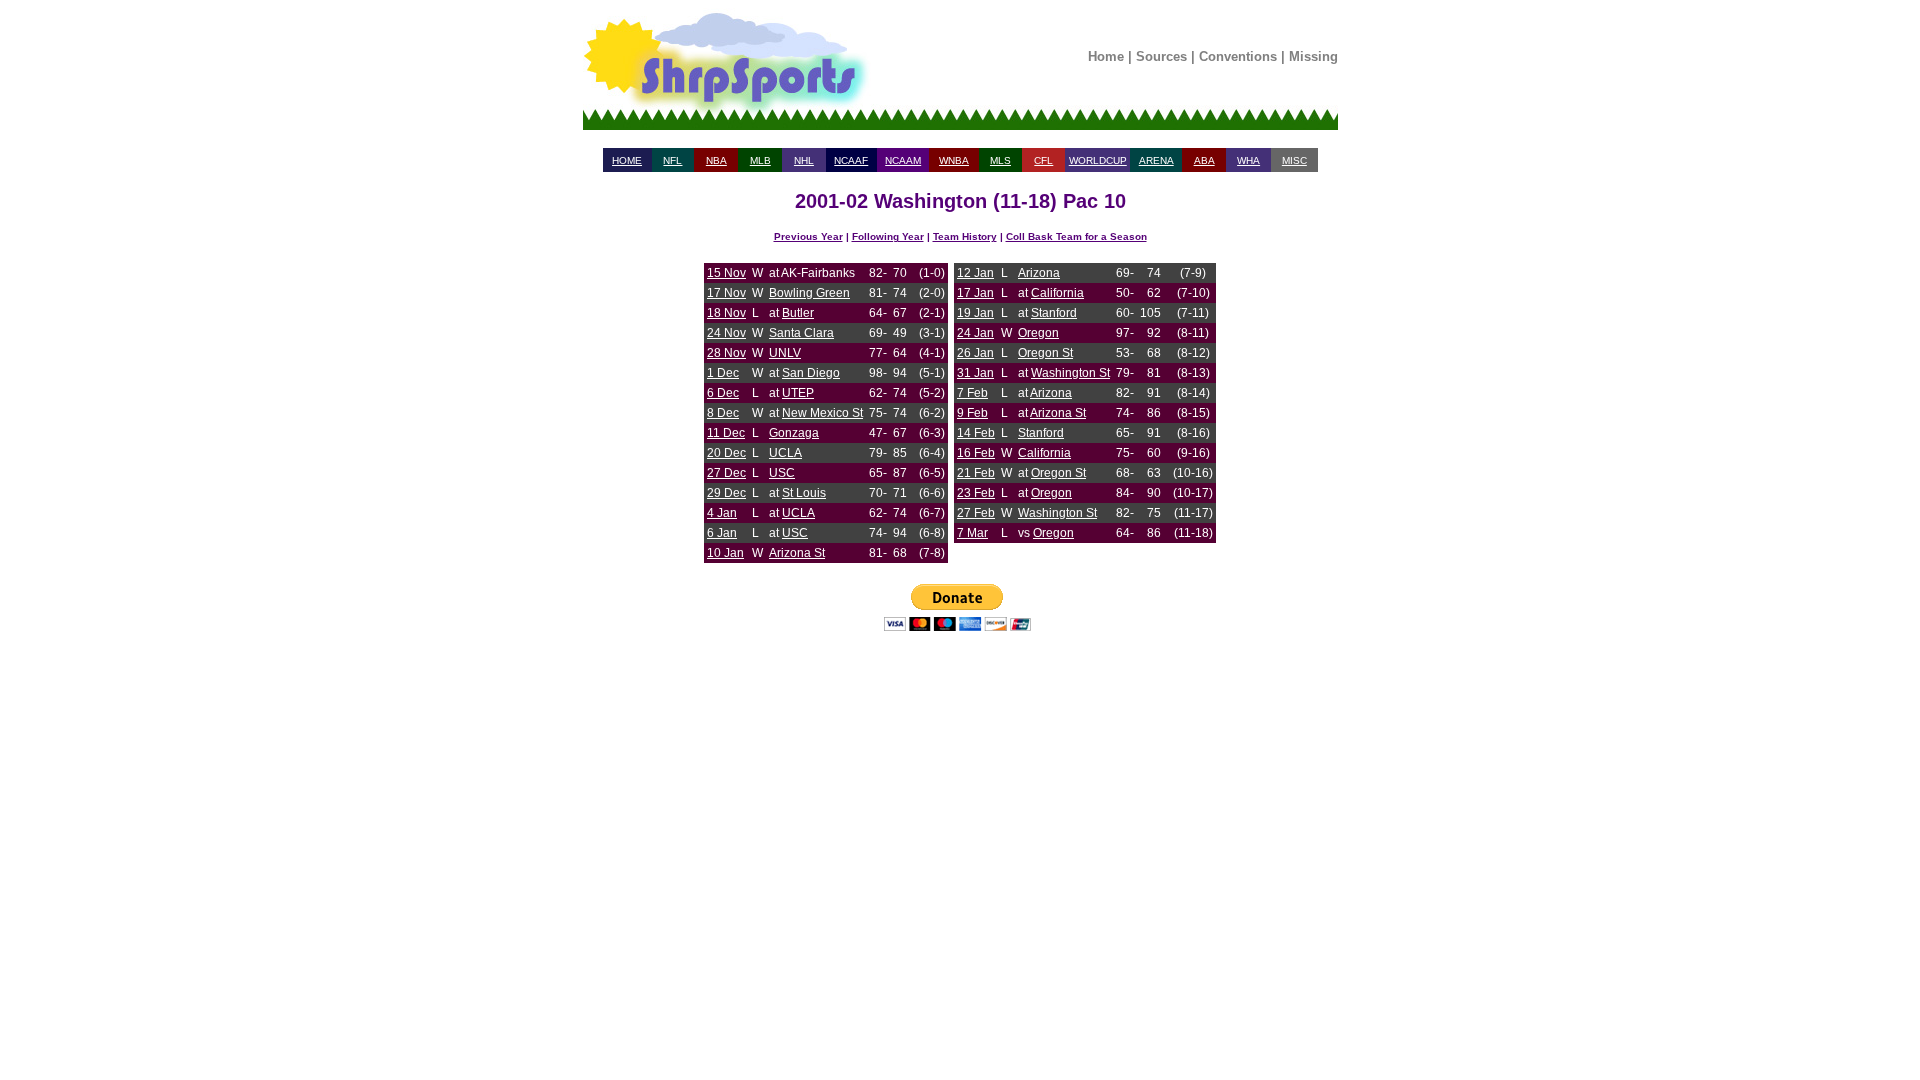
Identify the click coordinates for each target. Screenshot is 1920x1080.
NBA (716, 160)
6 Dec (723, 393)
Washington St (1070, 373)
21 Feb (976, 473)
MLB (760, 160)
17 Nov (726, 293)
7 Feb (972, 393)
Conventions (1238, 56)
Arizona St (797, 553)
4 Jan (722, 513)
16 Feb (976, 453)
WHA (1248, 160)
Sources (1161, 56)
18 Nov (726, 313)
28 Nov (726, 353)
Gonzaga (794, 433)
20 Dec (726, 453)
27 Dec (726, 473)
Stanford (1054, 313)
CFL (1043, 160)
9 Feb (972, 413)
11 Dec (726, 433)
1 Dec (723, 373)
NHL (804, 160)
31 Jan (975, 373)
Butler (798, 313)
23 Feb (976, 493)
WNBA (954, 160)
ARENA (1156, 160)
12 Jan (975, 273)
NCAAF (851, 160)
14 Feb (976, 433)
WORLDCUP (1098, 160)
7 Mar (972, 533)
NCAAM (903, 160)
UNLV (785, 353)
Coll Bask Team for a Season (1076, 236)
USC (782, 473)
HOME (627, 160)
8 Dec (723, 413)
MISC (1294, 160)
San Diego (811, 373)
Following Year (888, 236)
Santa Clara (801, 333)
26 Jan (975, 353)
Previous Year (808, 236)
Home (1106, 56)
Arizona (1039, 273)
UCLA (785, 453)
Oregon (1038, 333)
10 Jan (725, 553)
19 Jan (975, 313)
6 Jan (722, 533)
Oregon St (1045, 353)
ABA (1204, 160)
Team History (965, 236)
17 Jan (975, 293)
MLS (1000, 160)
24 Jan (975, 333)
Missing (1313, 56)
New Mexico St (822, 413)
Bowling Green (809, 293)
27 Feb (976, 513)
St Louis (804, 493)
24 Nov (726, 333)
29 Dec (726, 493)
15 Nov (726, 273)
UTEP (798, 393)
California (1057, 293)
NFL (672, 160)
